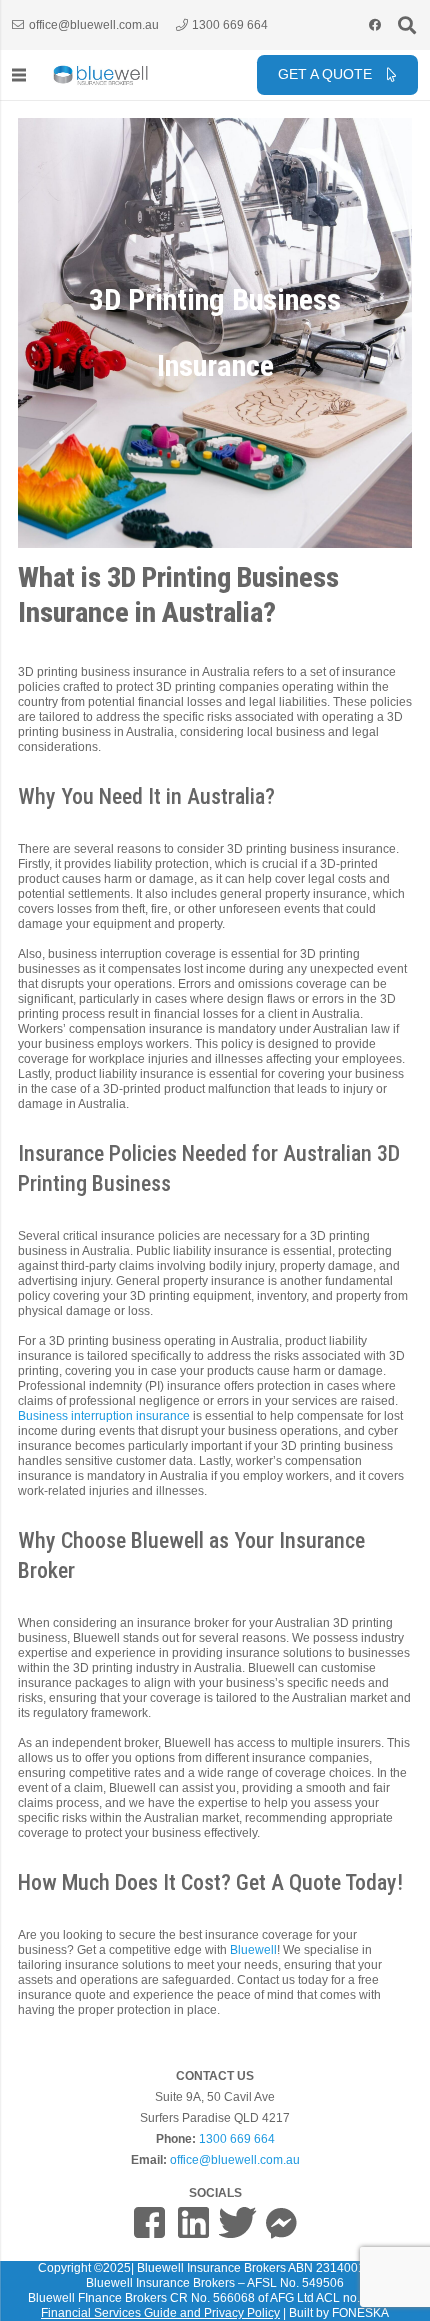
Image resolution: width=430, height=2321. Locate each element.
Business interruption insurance (104, 1416)
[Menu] (18, 75)
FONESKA (360, 2313)
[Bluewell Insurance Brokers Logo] (101, 75)
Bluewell (252, 1950)
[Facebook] (375, 25)
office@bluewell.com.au (235, 2160)
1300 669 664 (237, 2139)
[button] (407, 25)
